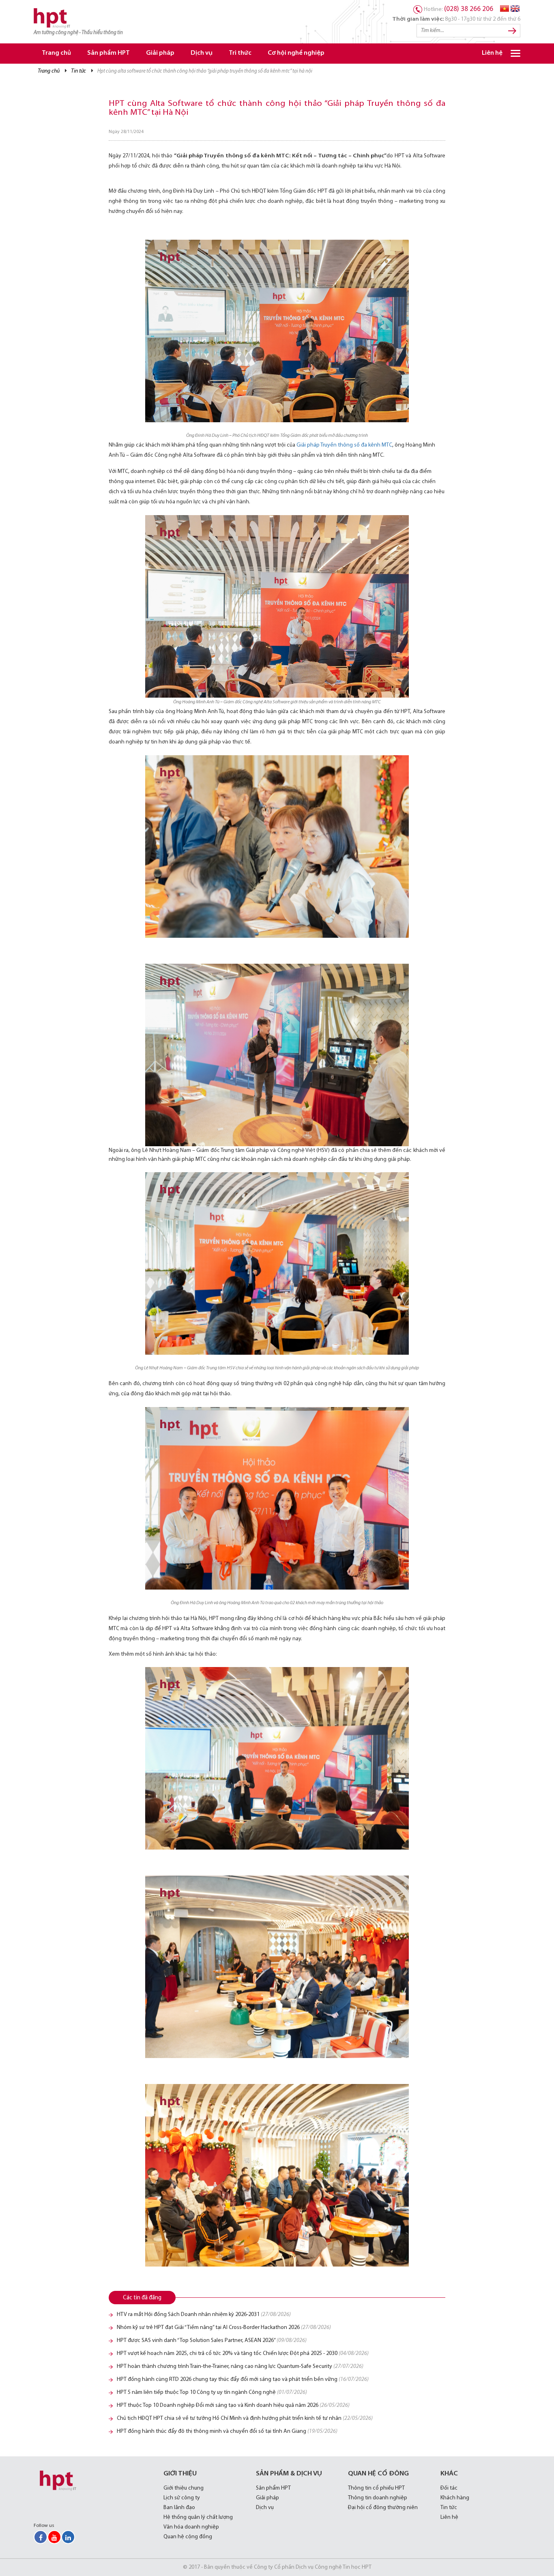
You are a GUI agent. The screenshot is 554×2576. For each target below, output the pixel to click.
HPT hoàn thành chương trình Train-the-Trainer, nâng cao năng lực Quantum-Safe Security (240, 2367)
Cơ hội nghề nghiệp (296, 53)
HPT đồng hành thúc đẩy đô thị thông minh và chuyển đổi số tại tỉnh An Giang (227, 2431)
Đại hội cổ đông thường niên (383, 2508)
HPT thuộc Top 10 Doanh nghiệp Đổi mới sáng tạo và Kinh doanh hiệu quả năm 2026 (233, 2405)
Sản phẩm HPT (108, 53)
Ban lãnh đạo (179, 2508)
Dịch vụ (202, 53)
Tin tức (78, 71)
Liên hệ (492, 53)
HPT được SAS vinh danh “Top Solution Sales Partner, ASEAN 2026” (212, 2341)
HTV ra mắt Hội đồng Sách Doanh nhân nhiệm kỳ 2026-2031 (204, 2315)
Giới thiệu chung (184, 2488)
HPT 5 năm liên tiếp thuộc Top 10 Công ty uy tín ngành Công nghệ (212, 2392)
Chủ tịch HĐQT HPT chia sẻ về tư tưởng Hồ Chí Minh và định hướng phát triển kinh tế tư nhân (245, 2418)
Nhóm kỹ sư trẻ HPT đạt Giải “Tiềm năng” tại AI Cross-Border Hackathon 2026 (224, 2328)
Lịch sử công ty (182, 2498)
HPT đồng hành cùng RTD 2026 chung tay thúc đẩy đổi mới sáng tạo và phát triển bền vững (243, 2379)
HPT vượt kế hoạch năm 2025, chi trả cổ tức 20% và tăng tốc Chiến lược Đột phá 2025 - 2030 (243, 2354)
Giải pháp (160, 53)
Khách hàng (455, 2498)
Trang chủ (56, 53)
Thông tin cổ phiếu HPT (376, 2488)
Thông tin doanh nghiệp (378, 2498)
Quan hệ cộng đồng (188, 2537)
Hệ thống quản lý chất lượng (198, 2517)
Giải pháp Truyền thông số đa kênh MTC (344, 445)
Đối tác (449, 2488)
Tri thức (240, 53)
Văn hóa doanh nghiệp (191, 2527)
